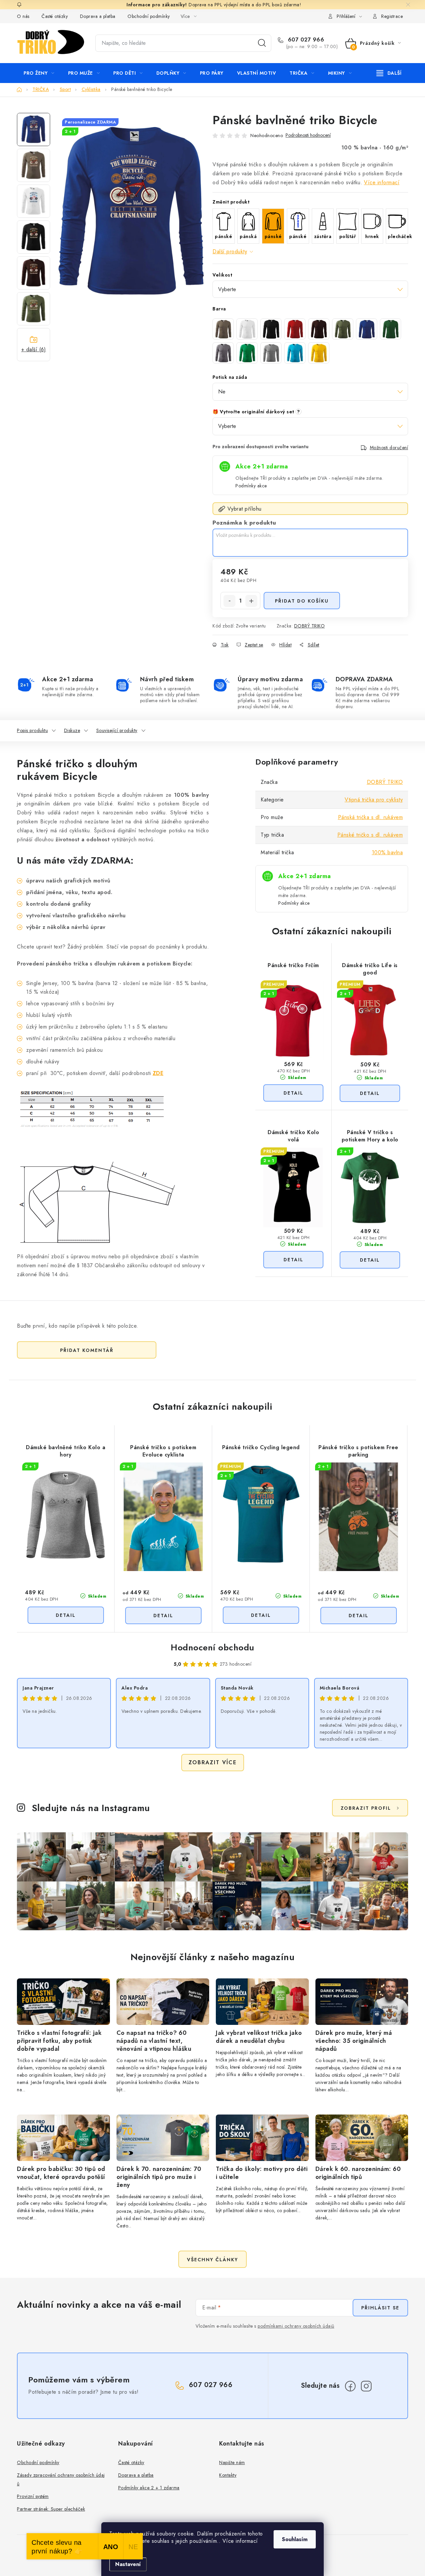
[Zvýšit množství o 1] (251, 601)
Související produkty (117, 730)
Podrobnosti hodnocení (308, 135)
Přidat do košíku (302, 601)
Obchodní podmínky (149, 16)
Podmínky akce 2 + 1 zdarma (149, 2488)
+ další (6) (34, 349)
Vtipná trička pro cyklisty (374, 800)
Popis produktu (32, 730)
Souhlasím (295, 2539)
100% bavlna (387, 852)
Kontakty (228, 2475)
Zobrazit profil (366, 1808)
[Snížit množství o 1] (229, 601)
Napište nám (232, 2462)
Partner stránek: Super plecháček (51, 2509)
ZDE (158, 1073)
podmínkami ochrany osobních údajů (296, 2326)
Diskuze (72, 730)
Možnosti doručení (389, 448)
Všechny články (212, 2260)
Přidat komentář (87, 1350)
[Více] (389, 73)
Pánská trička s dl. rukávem (371, 817)
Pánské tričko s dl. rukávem (370, 835)
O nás (23, 16)
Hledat (262, 43)
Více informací (382, 182)
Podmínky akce (251, 486)
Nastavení (128, 2564)
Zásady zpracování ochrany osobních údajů (61, 2479)
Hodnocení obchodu (212, 1647)
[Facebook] (350, 2386)
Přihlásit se (380, 2308)
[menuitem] (39, 73)
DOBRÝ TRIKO (310, 626)
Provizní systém (33, 2496)
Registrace (392, 16)
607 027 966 (305, 40)
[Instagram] (366, 2386)
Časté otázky (55, 16)
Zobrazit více (213, 1762)
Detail (293, 1093)
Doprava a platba (98, 16)
